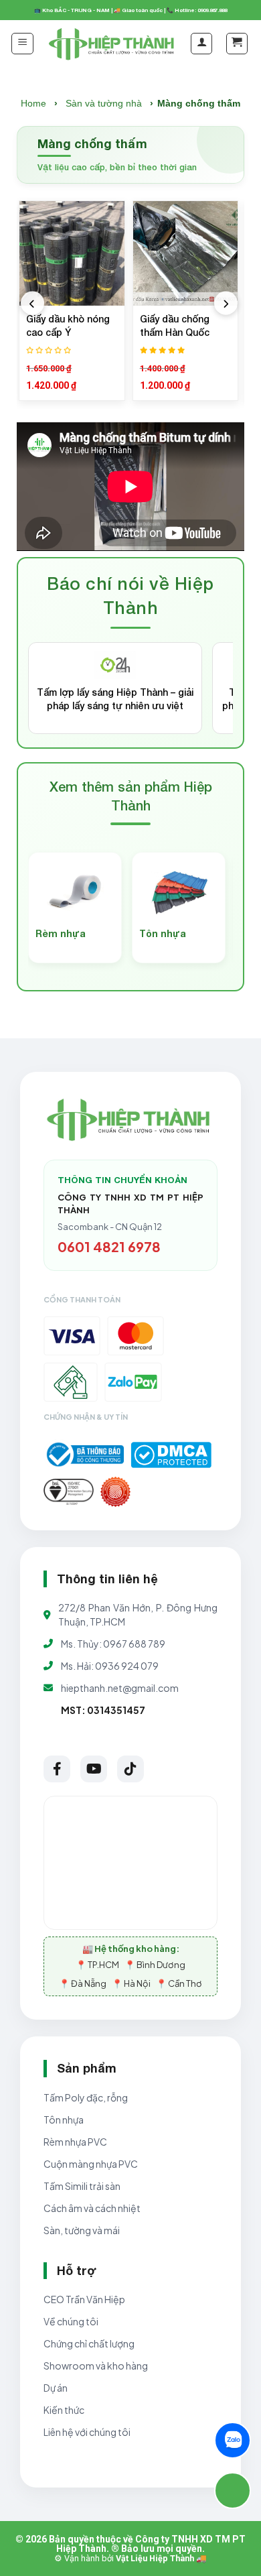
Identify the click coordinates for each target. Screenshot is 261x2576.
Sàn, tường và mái (82, 2230)
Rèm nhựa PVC (75, 2142)
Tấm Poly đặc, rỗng (86, 2097)
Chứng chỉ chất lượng (89, 2343)
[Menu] (22, 44)
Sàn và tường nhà (104, 103)
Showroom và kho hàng (96, 2366)
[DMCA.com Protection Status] (171, 1455)
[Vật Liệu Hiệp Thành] (113, 44)
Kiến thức (64, 2410)
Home (33, 103)
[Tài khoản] (201, 44)
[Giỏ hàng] (237, 44)
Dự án (56, 2388)
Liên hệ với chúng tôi (87, 2432)
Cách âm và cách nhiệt (92, 2208)
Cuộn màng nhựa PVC (91, 2164)
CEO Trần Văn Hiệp (84, 2299)
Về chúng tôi (71, 2321)
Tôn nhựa (64, 2120)
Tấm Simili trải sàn (82, 2186)
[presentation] (32, 303)
